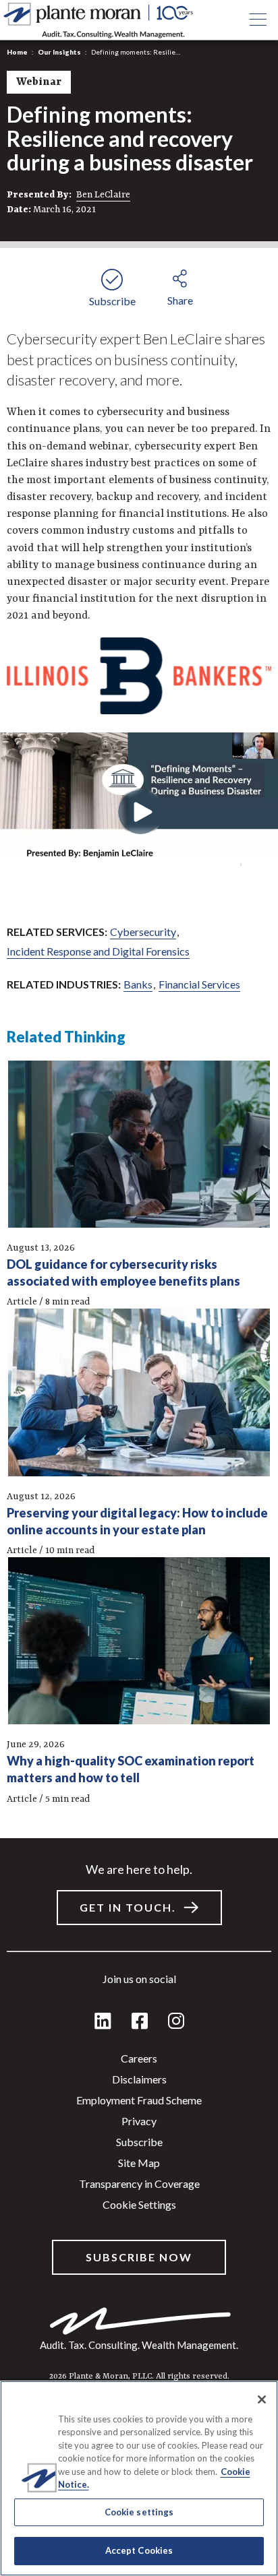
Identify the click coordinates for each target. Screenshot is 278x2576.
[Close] (262, 2399)
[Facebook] (140, 2022)
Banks (138, 984)
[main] (139, 1288)
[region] (139, 2478)
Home (17, 52)
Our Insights (59, 52)
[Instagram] (176, 2022)
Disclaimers (139, 2079)
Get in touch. (128, 1907)
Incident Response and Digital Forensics (98, 951)
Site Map (139, 2163)
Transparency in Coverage (139, 2184)
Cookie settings (139, 2204)
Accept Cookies (139, 2550)
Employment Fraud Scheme (139, 2100)
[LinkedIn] (103, 2022)
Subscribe (139, 2142)
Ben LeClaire (103, 195)
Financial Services (199, 984)
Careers (139, 2058)
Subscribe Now (139, 2257)
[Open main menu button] (258, 20)
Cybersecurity (143, 932)
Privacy (139, 2121)
